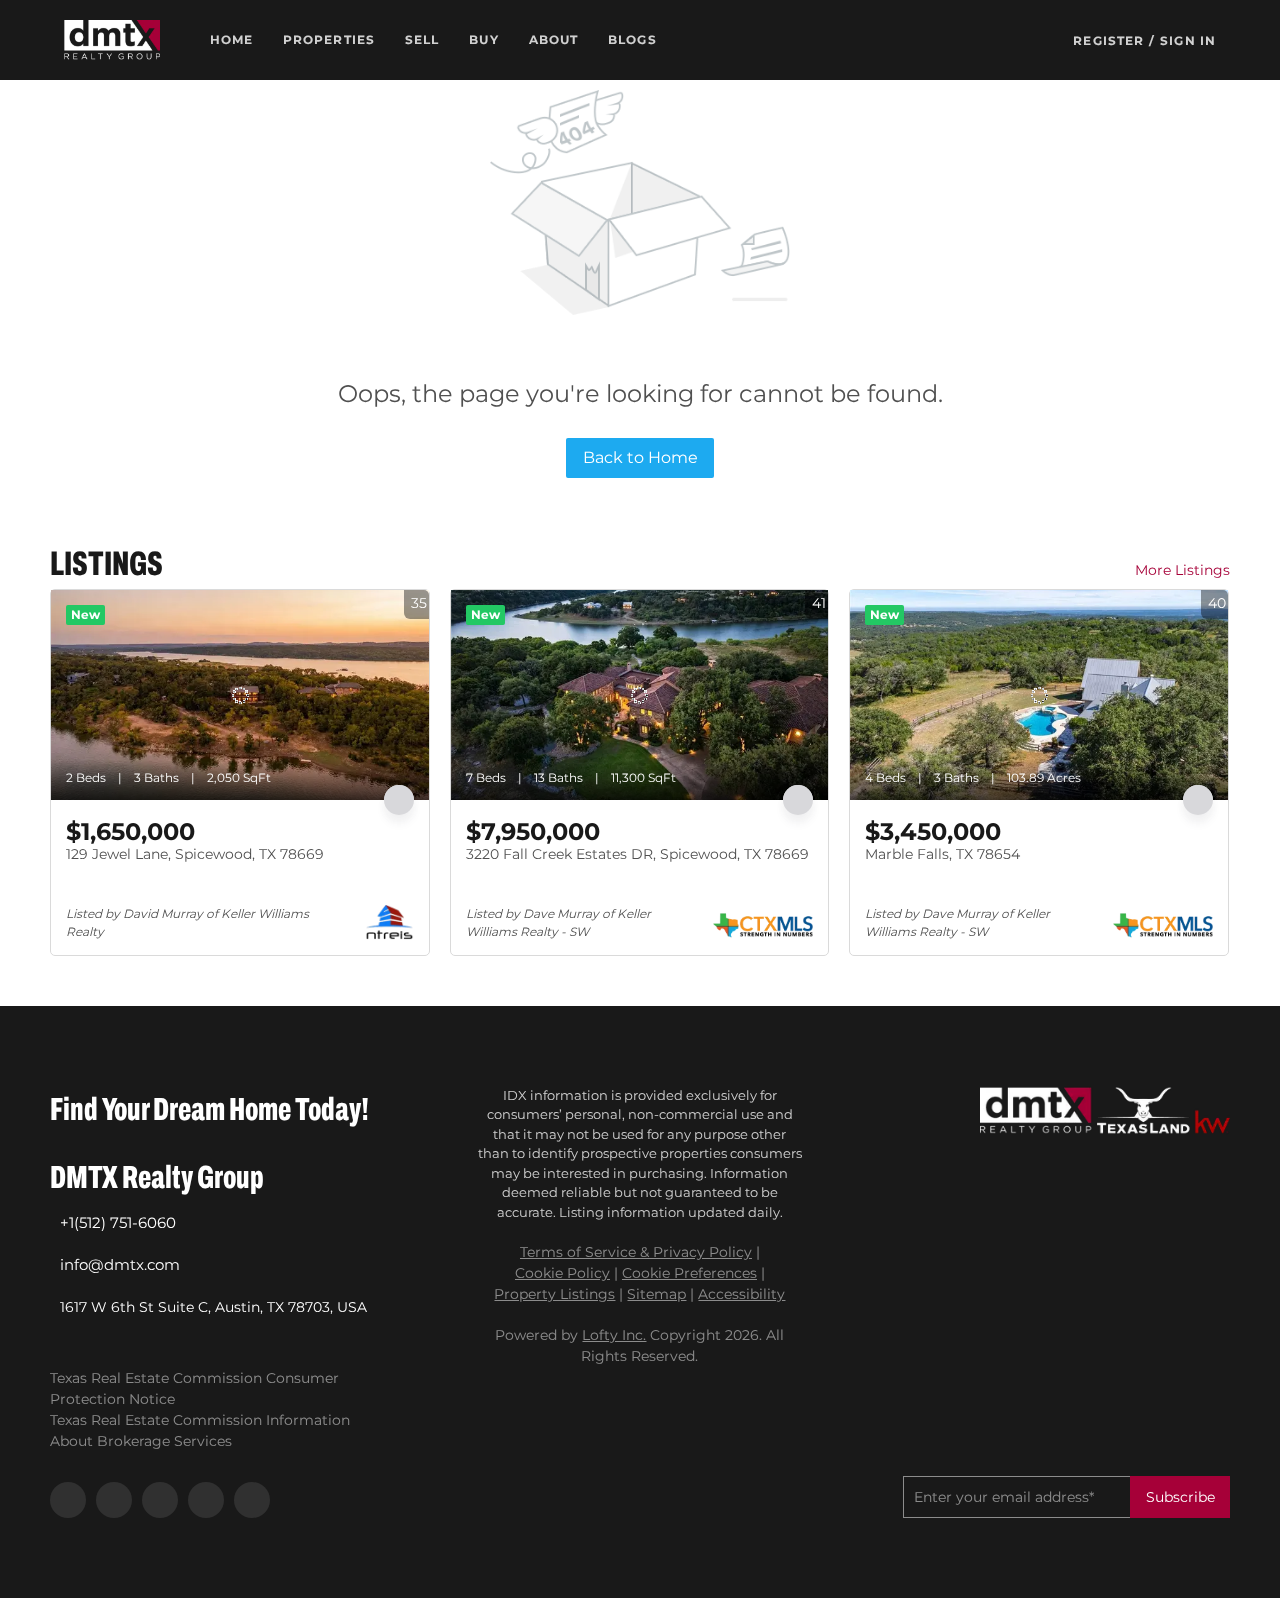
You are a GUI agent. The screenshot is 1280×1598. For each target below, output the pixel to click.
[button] (112, 40)
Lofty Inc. (614, 1335)
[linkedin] (114, 1500)
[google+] (252, 1500)
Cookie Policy (562, 1273)
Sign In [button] (1188, 40)
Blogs (632, 39)
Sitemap (656, 1294)
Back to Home (640, 457)
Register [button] (1108, 40)
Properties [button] (329, 39)
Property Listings (554, 1294)
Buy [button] (483, 39)
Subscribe (1180, 1497)
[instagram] (160, 1500)
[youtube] (206, 1500)
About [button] (554, 39)
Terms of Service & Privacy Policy (636, 1252)
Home (231, 39)
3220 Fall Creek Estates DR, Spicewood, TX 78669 (637, 854)
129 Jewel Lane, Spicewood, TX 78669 (195, 854)
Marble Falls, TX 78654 (942, 854)
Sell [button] (422, 39)
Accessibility (741, 1294)
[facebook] (68, 1500)
